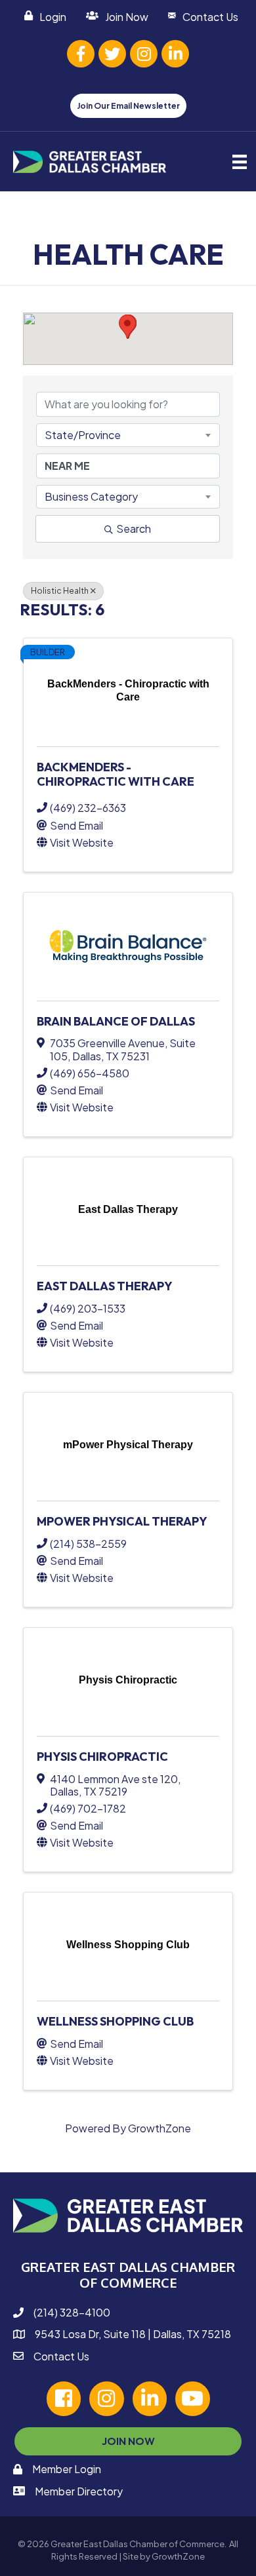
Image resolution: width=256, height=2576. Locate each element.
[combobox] (128, 435)
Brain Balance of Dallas (116, 1021)
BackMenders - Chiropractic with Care (116, 774)
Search (134, 529)
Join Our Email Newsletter (128, 106)
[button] (127, 327)
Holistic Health (60, 591)
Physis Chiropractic (102, 1757)
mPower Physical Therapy (122, 1521)
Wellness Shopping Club (115, 2021)
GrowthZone (160, 2128)
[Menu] (240, 162)
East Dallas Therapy (105, 1286)
